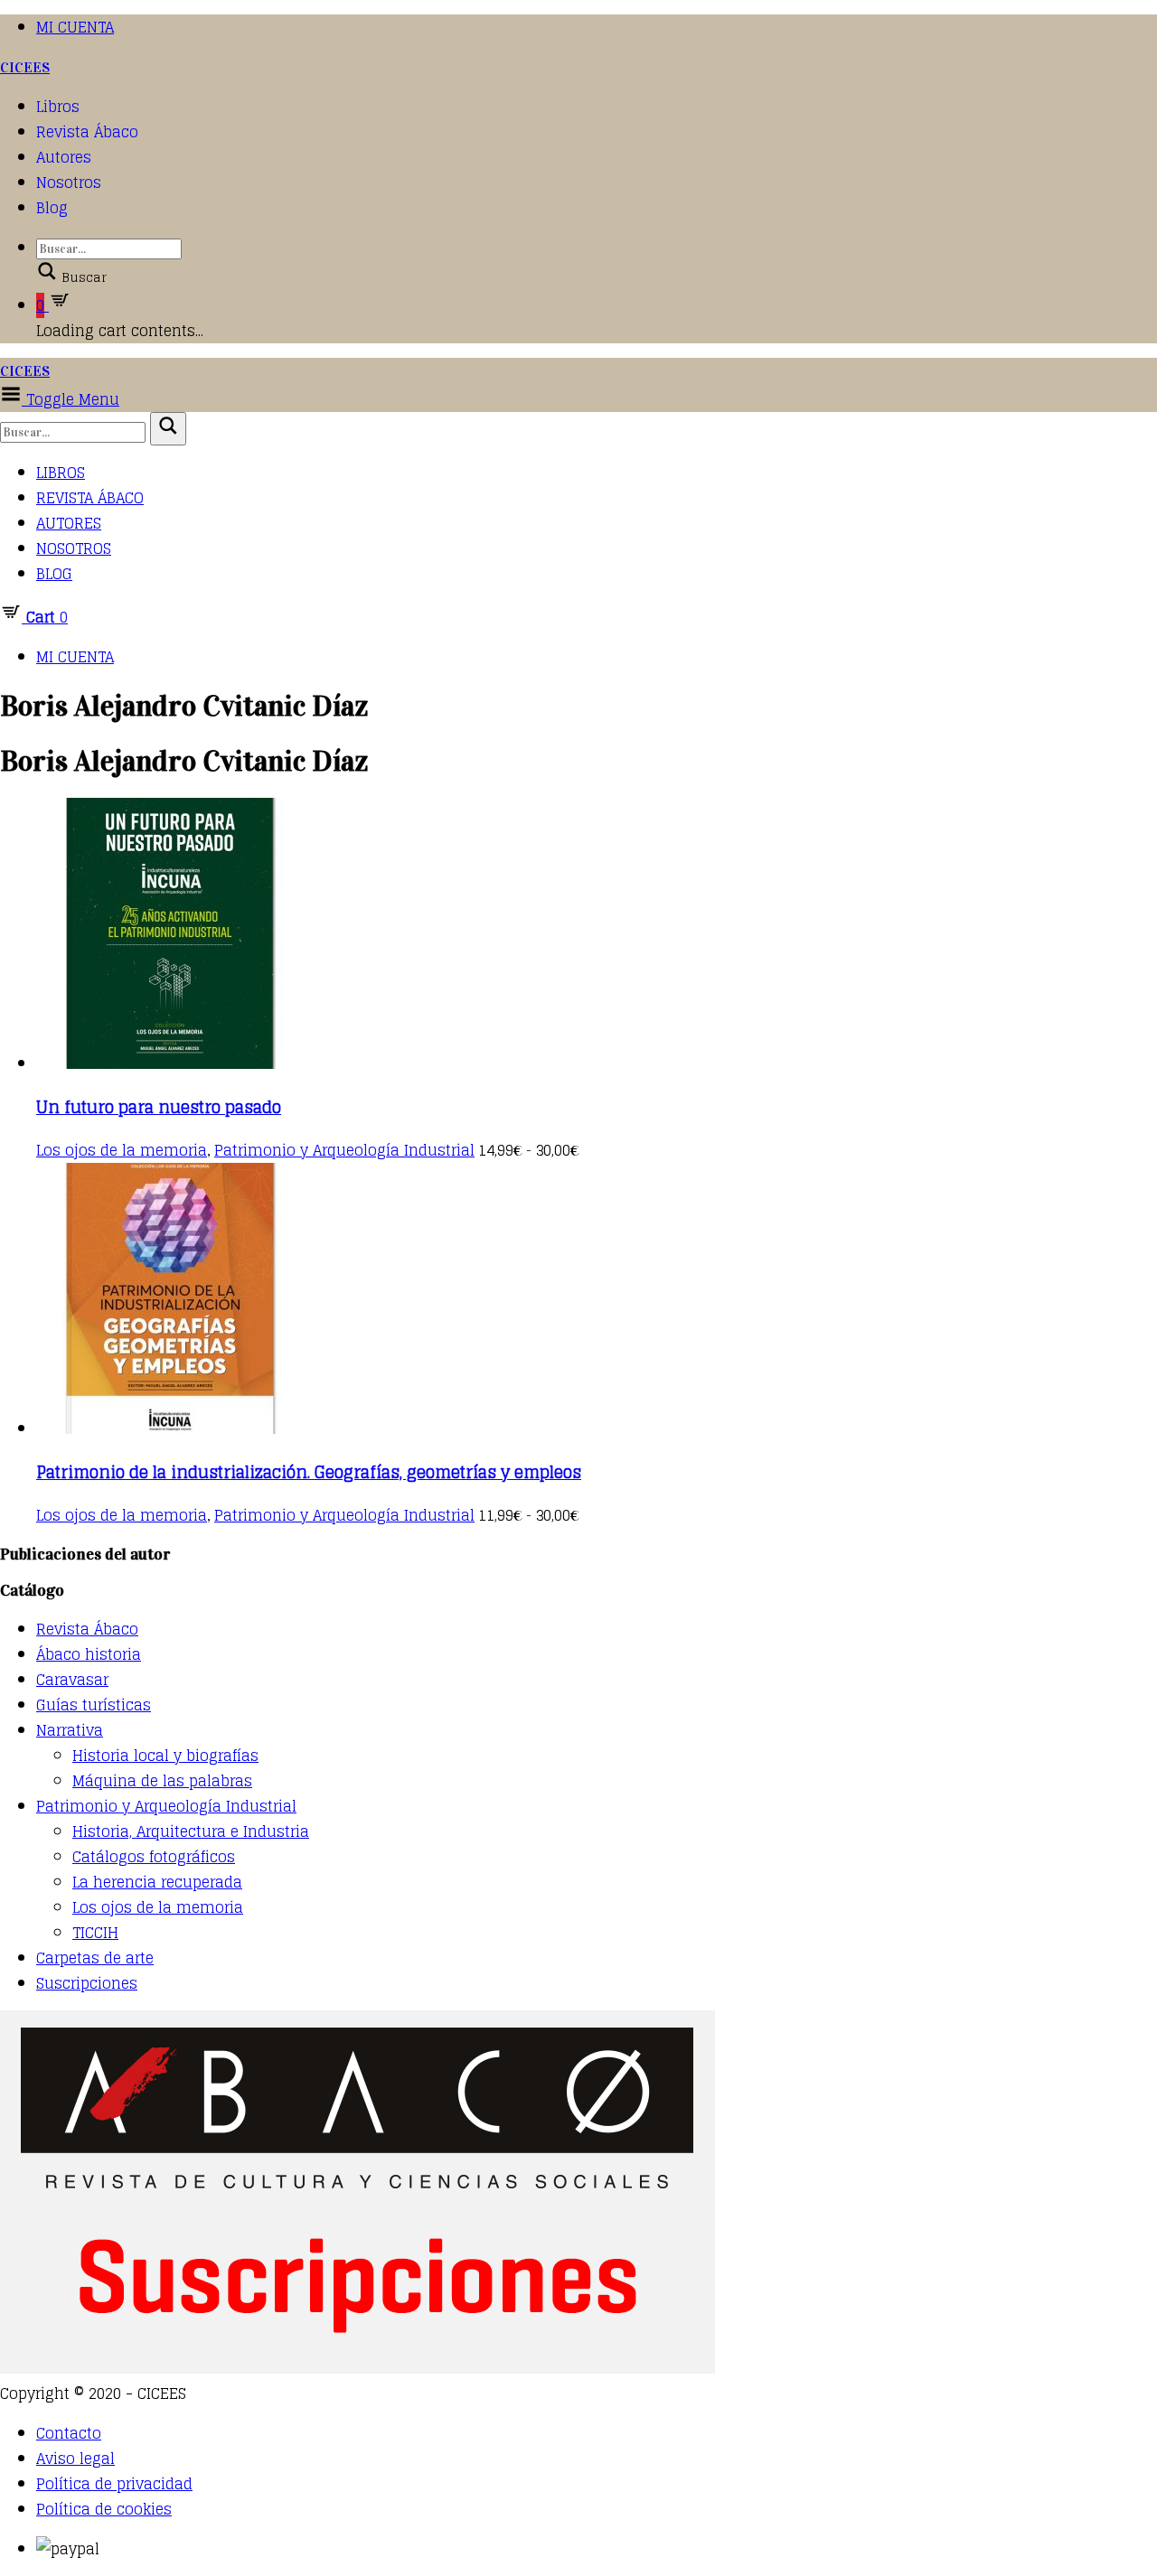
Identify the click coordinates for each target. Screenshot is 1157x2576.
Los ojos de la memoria (122, 1150)
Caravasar (72, 1680)
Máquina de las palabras (162, 1781)
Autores (64, 157)
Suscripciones (87, 1983)
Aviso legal (75, 2459)
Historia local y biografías (165, 1756)
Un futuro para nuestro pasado (159, 1107)
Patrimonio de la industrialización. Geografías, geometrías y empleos (309, 1472)
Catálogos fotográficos (154, 1857)
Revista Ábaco (87, 132)
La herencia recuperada (157, 1882)
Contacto (69, 2433)
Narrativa (70, 1730)
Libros (58, 107)
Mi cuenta (75, 27)
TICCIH (95, 1933)
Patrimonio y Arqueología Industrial (344, 1150)
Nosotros (69, 183)
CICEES (25, 67)
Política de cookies (104, 2509)
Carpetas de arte (95, 1958)
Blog (52, 208)
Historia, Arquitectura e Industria (191, 1831)
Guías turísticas (94, 1705)
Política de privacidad (114, 2484)
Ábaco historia (89, 1654)
